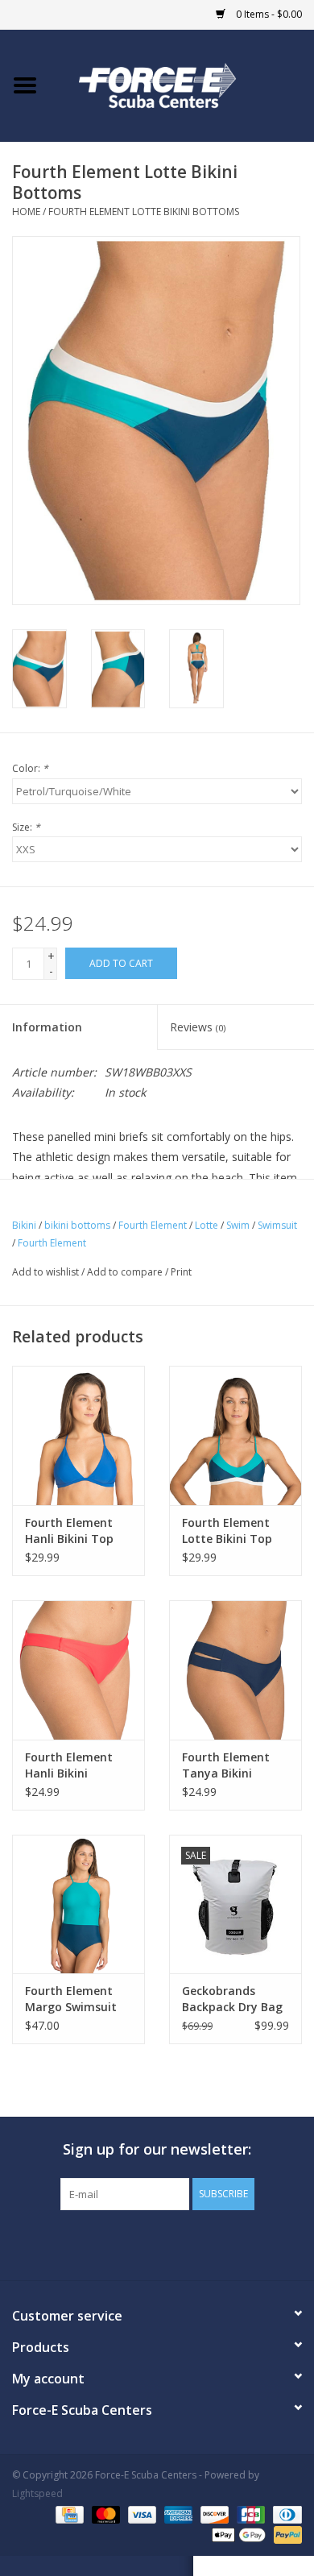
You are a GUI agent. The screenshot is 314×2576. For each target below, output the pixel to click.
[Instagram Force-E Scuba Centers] (215, 2243)
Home (26, 212)
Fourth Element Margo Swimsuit (71, 1999)
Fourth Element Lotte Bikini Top (227, 1531)
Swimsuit (277, 1225)
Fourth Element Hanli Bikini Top (69, 1531)
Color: (30, 768)
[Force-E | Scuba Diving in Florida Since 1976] (182, 84)
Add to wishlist (45, 1272)
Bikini (24, 1225)
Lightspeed (37, 2493)
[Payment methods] (68, 2514)
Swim (238, 1225)
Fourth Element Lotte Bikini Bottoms (144, 212)
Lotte (207, 1225)
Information (47, 1027)
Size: (26, 827)
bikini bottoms (77, 1225)
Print (181, 1272)
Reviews (198, 1027)
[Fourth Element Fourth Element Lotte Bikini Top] (235, 1435)
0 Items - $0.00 (268, 14)
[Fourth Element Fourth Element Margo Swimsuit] (78, 1904)
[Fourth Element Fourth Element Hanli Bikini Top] (78, 1435)
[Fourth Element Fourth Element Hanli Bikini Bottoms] (78, 1670)
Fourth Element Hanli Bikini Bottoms (69, 1765)
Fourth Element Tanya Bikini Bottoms (226, 1765)
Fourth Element (153, 1225)
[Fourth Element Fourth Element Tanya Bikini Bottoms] (235, 1670)
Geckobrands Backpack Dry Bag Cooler (232, 1999)
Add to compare (126, 1272)
